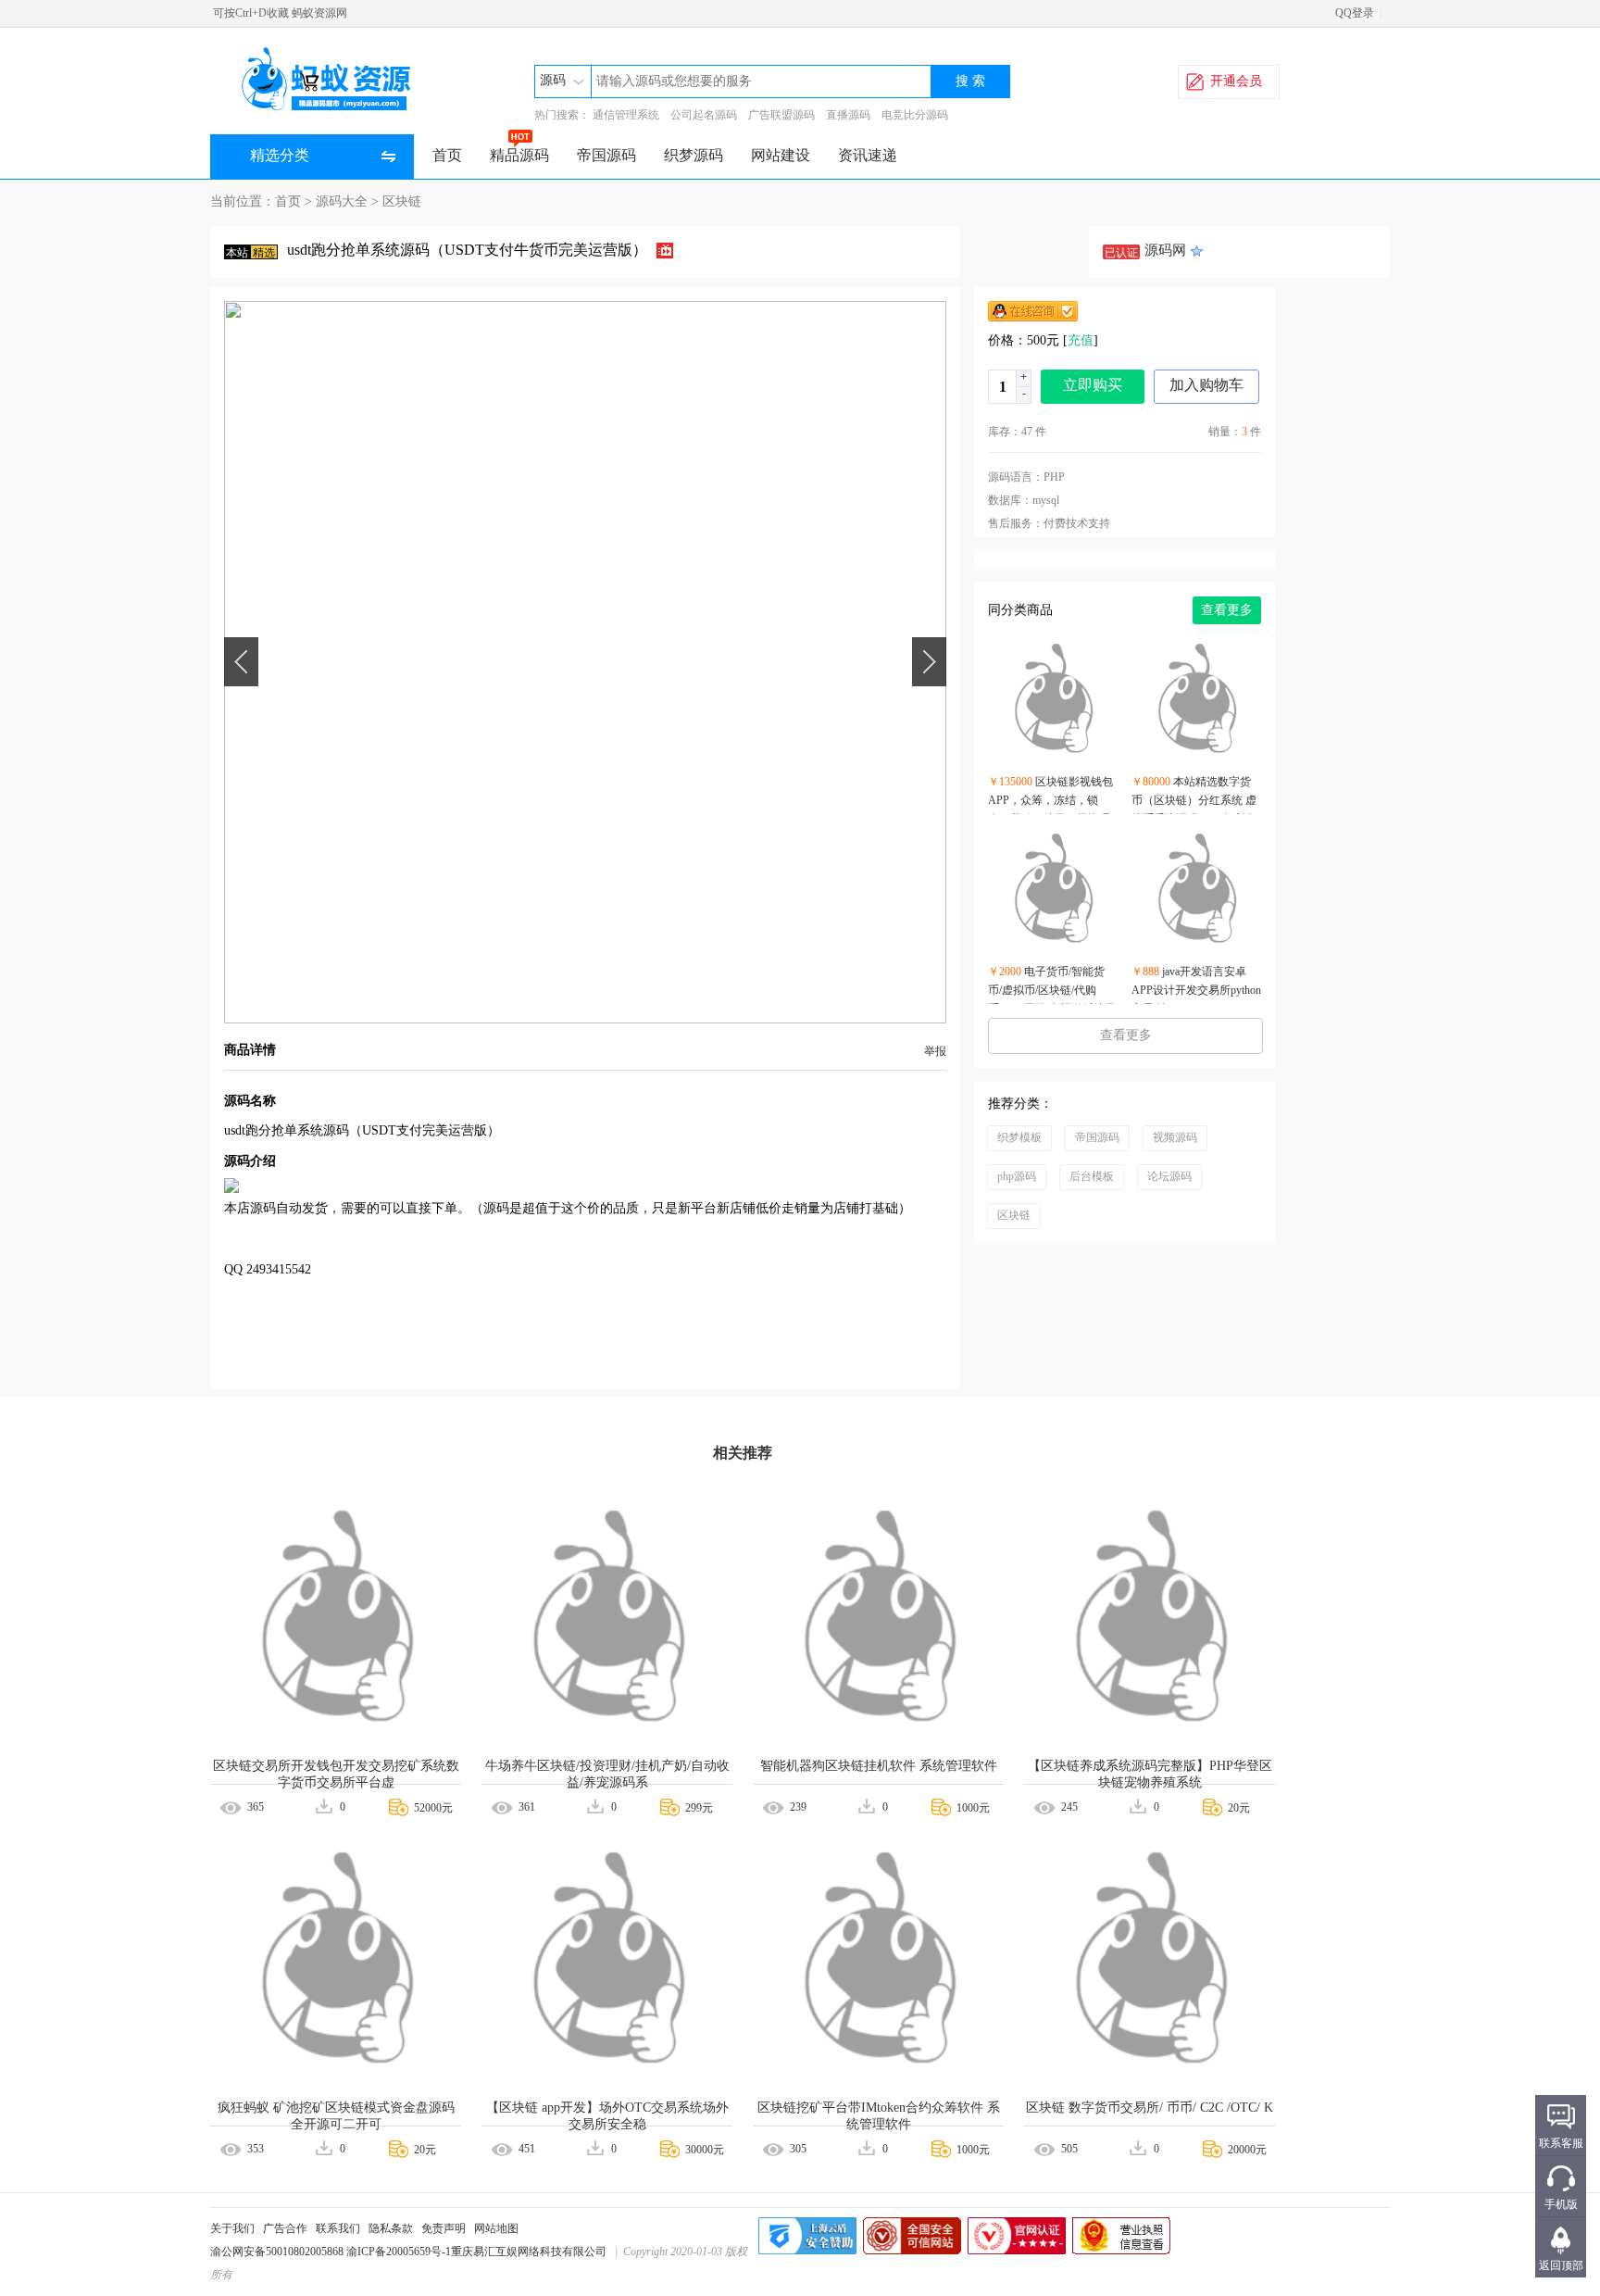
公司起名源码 (704, 115)
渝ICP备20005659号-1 (399, 2252)
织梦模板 (1019, 1137)
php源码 (1017, 1176)
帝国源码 (606, 155)
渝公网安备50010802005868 (277, 2252)
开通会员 (1236, 81)
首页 (447, 155)
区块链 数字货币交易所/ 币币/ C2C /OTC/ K (1150, 2108)
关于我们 (232, 2228)
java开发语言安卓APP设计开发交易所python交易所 (1196, 990)
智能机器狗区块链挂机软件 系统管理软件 (879, 1766)
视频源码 (1175, 1137)
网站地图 (496, 2228)
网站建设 (781, 155)
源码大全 (342, 201)
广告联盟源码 (781, 115)
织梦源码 (694, 155)
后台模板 (1092, 1176)
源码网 (1165, 250)
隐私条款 (391, 2228)
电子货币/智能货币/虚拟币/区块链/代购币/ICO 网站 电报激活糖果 (1052, 990)
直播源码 (848, 115)
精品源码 (519, 155)
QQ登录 (1355, 13)
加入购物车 (1206, 385)
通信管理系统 (626, 115)
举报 (935, 1051)
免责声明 (444, 2228)
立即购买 (1093, 385)
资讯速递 (868, 155)
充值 (1081, 340)
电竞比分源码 (915, 115)
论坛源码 (1169, 1176)
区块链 (402, 201)
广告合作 (285, 2228)
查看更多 (1227, 610)
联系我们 (338, 2228)
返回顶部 (1561, 2265)
